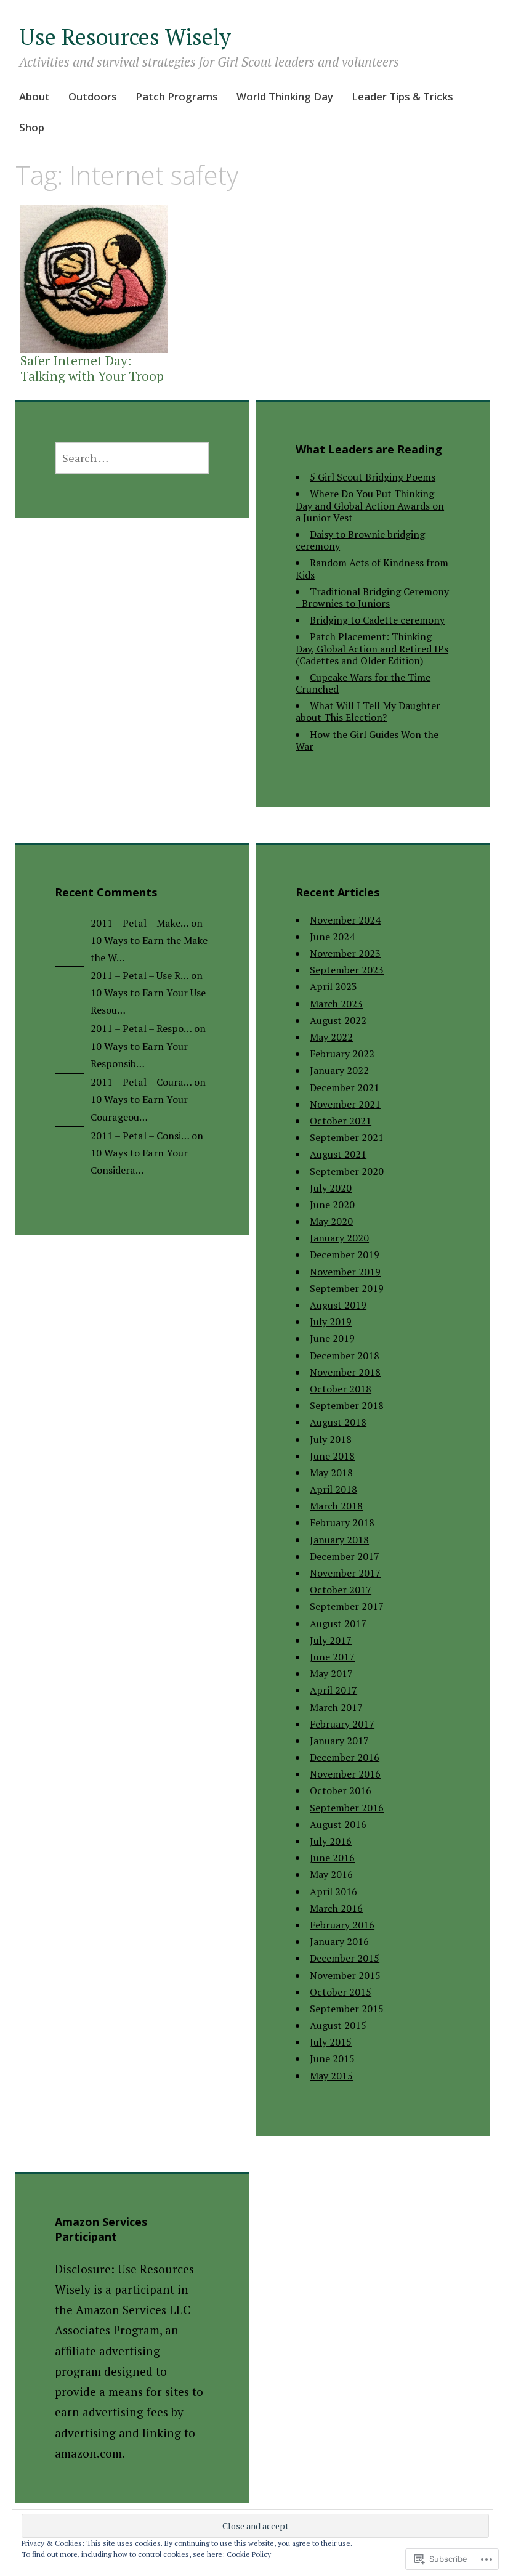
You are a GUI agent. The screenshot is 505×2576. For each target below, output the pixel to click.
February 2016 (342, 1925)
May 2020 (331, 1221)
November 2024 (345, 920)
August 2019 (338, 1305)
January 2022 (339, 1070)
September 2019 (347, 1288)
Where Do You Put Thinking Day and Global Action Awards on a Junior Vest (370, 505)
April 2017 (333, 1690)
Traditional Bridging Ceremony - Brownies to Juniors (372, 597)
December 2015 (345, 1958)
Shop (32, 127)
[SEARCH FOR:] (132, 458)
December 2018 (345, 1355)
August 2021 (338, 1154)
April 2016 (333, 1891)
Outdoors (93, 96)
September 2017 (347, 1606)
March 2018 (336, 1506)
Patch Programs (177, 96)
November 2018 (345, 1372)
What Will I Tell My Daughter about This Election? (368, 711)
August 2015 (338, 2025)
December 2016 (345, 1757)
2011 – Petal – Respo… (141, 1028)
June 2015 (332, 2058)
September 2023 (347, 970)
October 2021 (341, 1121)
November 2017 (345, 1573)
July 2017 (331, 1640)
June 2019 (332, 1338)
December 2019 (345, 1254)
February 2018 (342, 1522)
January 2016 (339, 1941)
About (34, 96)
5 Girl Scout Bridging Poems (373, 477)
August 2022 (338, 1020)
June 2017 (332, 1657)
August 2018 (338, 1422)
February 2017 (342, 1724)
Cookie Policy (249, 2554)
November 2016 (345, 1774)
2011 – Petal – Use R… (139, 975)
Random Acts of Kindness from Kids (372, 568)
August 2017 (338, 1623)
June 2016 (332, 1858)
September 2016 (347, 1808)
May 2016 (331, 1874)
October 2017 (341, 1590)
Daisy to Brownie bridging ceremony (360, 540)
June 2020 (332, 1205)
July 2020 (331, 1188)
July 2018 (331, 1439)
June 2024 (332, 937)
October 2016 (341, 1790)
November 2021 (345, 1104)
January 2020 (339, 1238)
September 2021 (347, 1137)
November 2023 (345, 953)
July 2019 (331, 1322)
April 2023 (333, 986)
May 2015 (331, 2076)
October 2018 (341, 1389)
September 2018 (347, 1405)
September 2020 (347, 1171)
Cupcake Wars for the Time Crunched (363, 683)
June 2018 (332, 1456)
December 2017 (345, 1556)
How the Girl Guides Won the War (367, 740)
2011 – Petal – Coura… (141, 1082)
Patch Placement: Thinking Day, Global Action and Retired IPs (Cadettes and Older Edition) (372, 648)
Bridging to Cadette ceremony (377, 620)
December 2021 (345, 1087)
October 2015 (341, 1992)
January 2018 (339, 1540)
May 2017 (331, 1673)
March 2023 (336, 1004)
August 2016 (338, 1824)
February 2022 (342, 1054)
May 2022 (331, 1037)
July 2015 (331, 2042)
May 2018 (331, 1473)
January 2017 (339, 1741)
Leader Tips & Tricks (402, 96)
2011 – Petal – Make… (139, 923)
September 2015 (347, 2009)
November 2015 (345, 1975)
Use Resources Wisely (125, 37)
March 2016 (336, 1908)
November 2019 (345, 1272)
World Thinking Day (285, 96)
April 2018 (333, 1489)
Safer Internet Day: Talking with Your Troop (92, 368)
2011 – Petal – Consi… (140, 1136)
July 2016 (331, 1841)
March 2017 (336, 1707)
